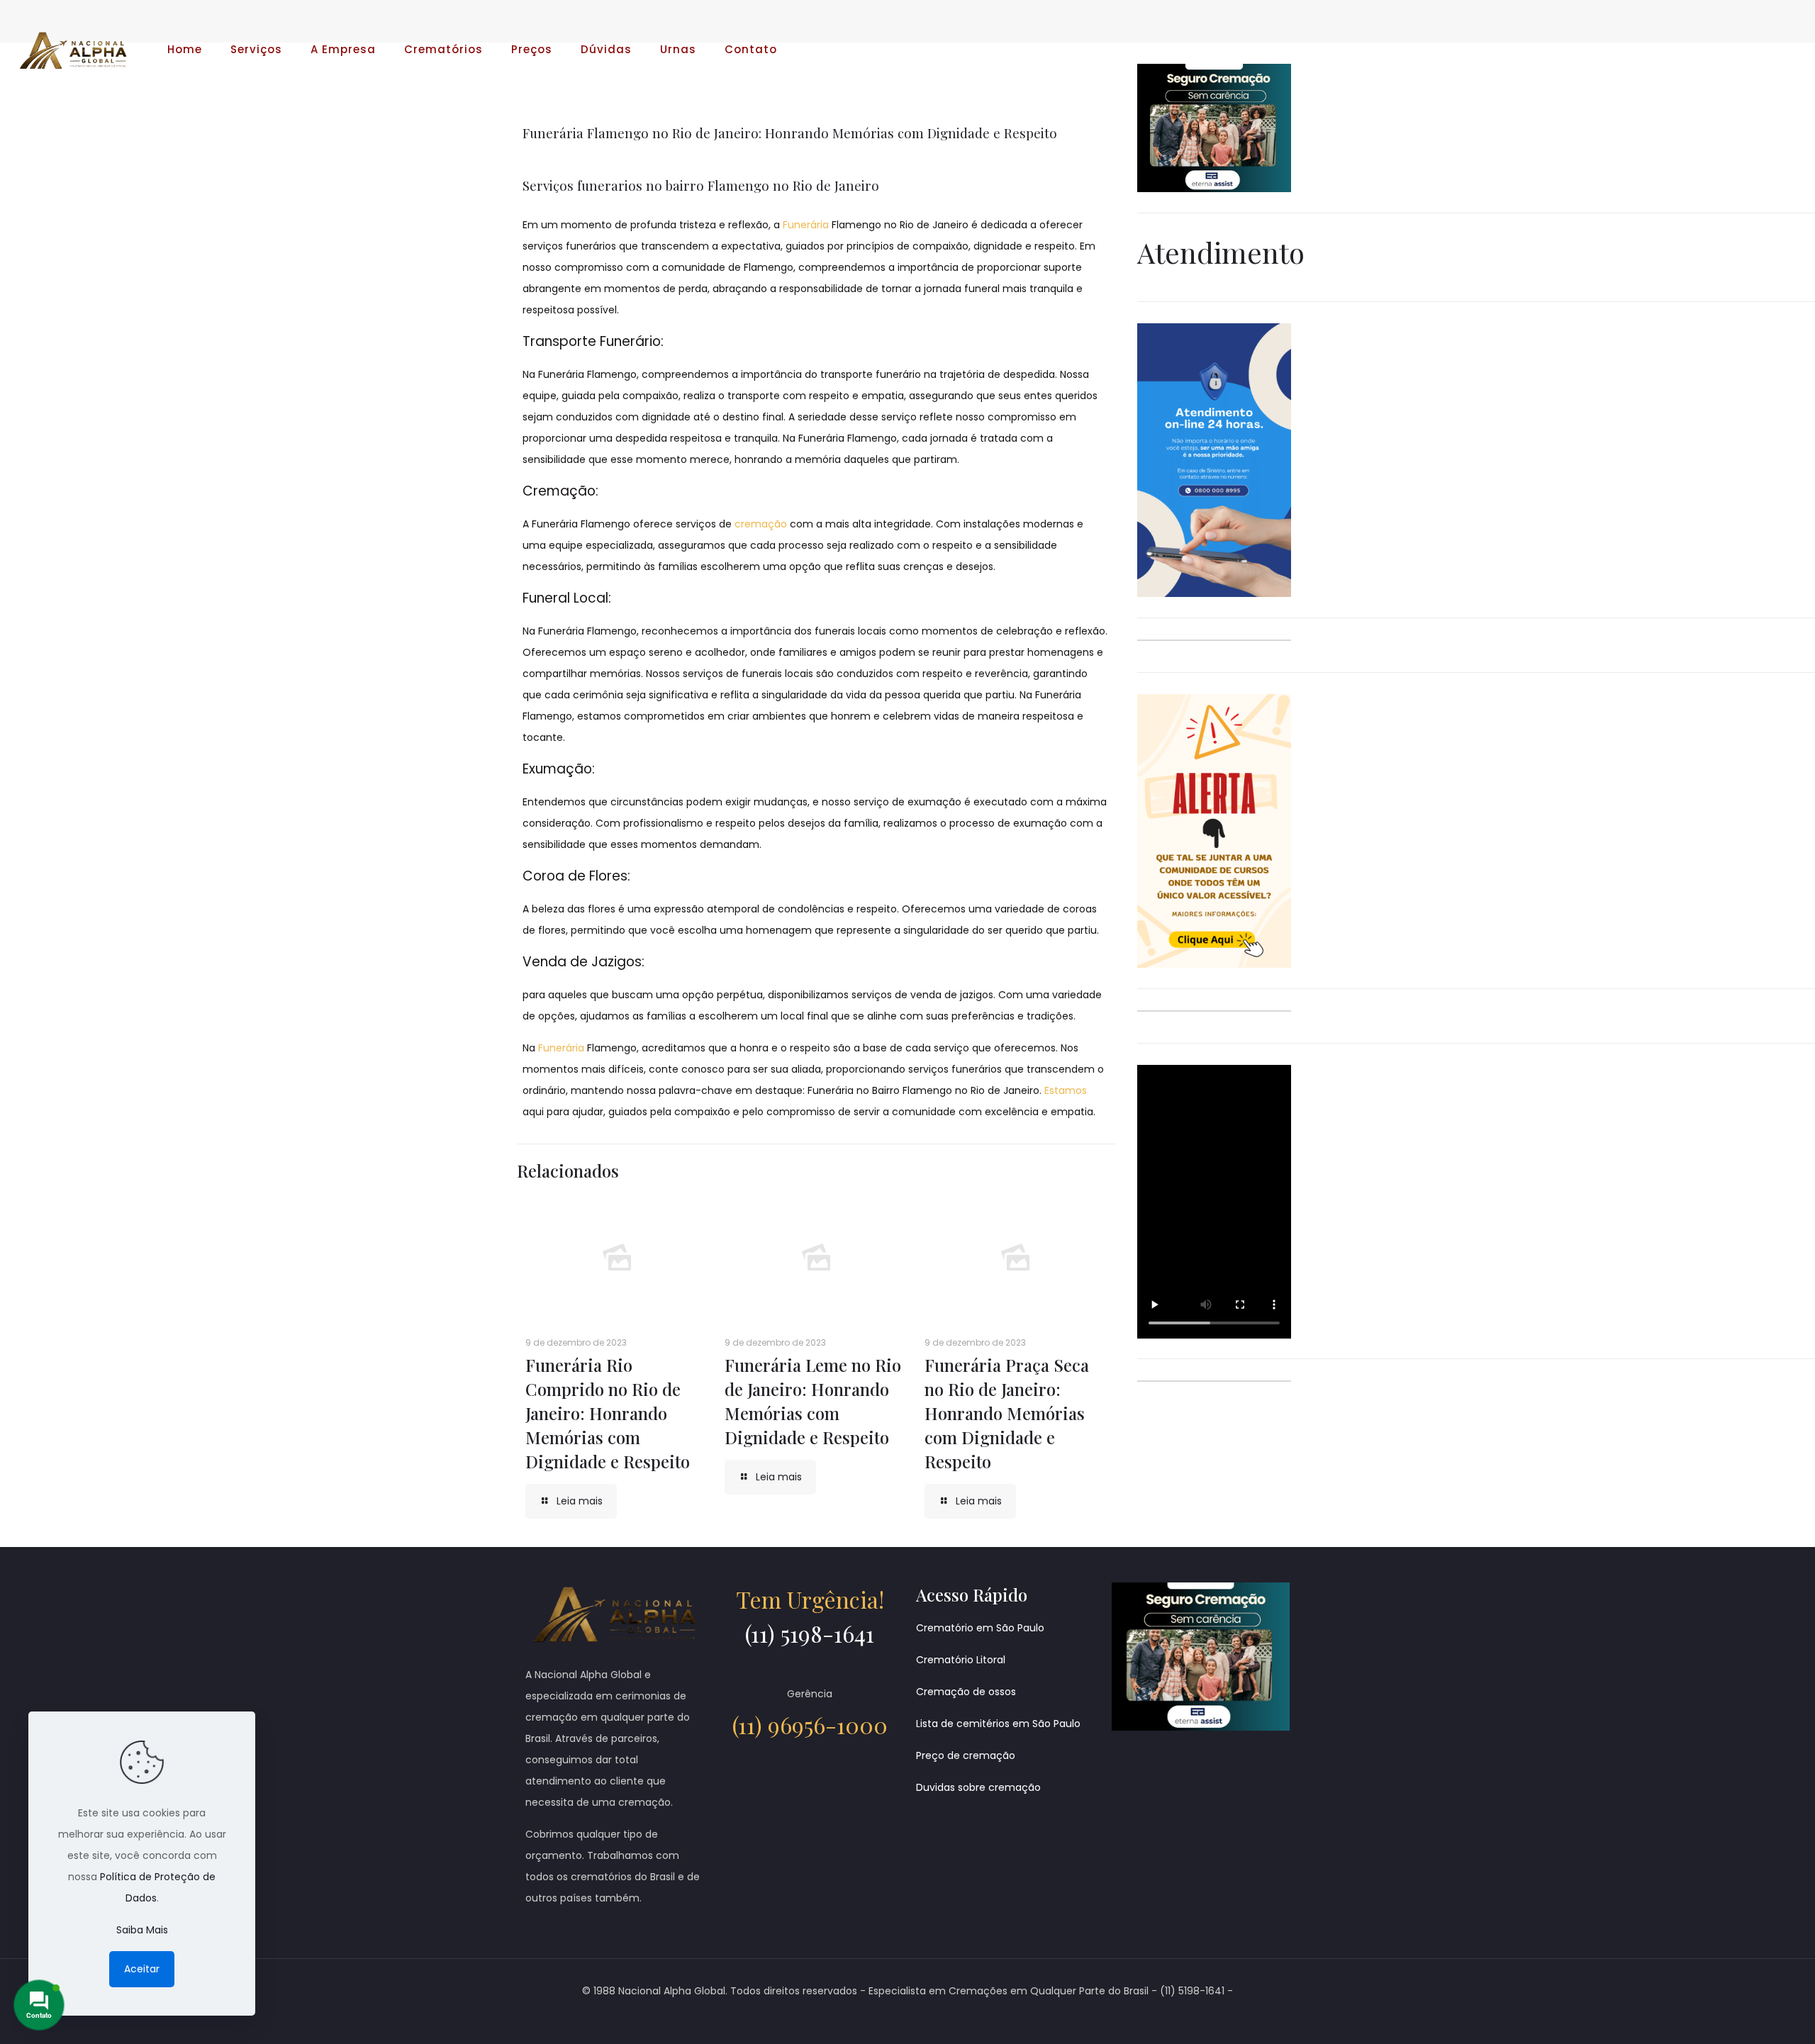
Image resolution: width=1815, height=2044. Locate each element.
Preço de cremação (966, 1755)
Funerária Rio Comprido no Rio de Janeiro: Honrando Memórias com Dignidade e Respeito (608, 1413)
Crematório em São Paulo (980, 1628)
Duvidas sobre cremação (978, 1787)
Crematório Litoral (961, 1660)
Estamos (1066, 1090)
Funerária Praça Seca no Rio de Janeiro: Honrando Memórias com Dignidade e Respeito (1007, 1413)
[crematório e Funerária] (73, 50)
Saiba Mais (142, 1930)
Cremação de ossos (966, 1692)
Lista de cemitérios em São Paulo (998, 1724)
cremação (761, 524)
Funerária (806, 225)
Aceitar (142, 1969)
